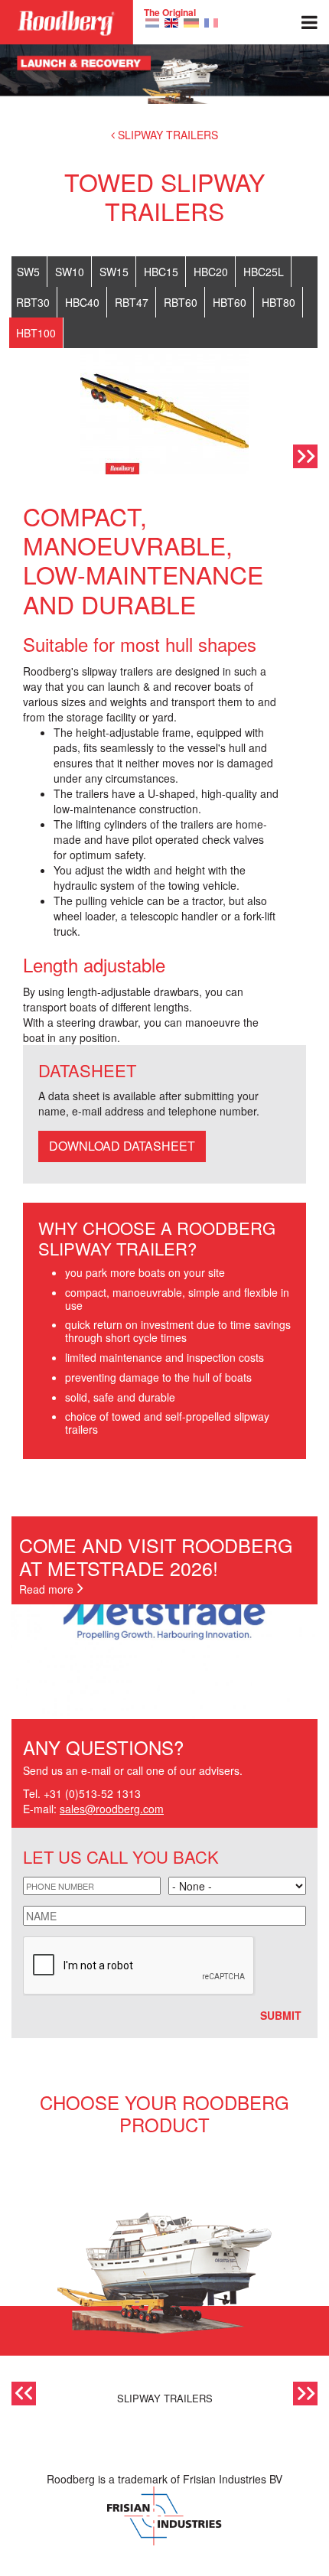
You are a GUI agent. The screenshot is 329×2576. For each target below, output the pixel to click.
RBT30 (33, 302)
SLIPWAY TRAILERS (168, 135)
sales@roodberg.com (112, 1809)
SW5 (28, 272)
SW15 (114, 272)
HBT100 (36, 333)
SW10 (70, 272)
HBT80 (279, 302)
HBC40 (82, 302)
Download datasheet (122, 1146)
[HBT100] (152, 21)
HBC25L (264, 272)
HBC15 (161, 272)
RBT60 (181, 302)
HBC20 (211, 272)
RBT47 (132, 302)
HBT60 (230, 302)
